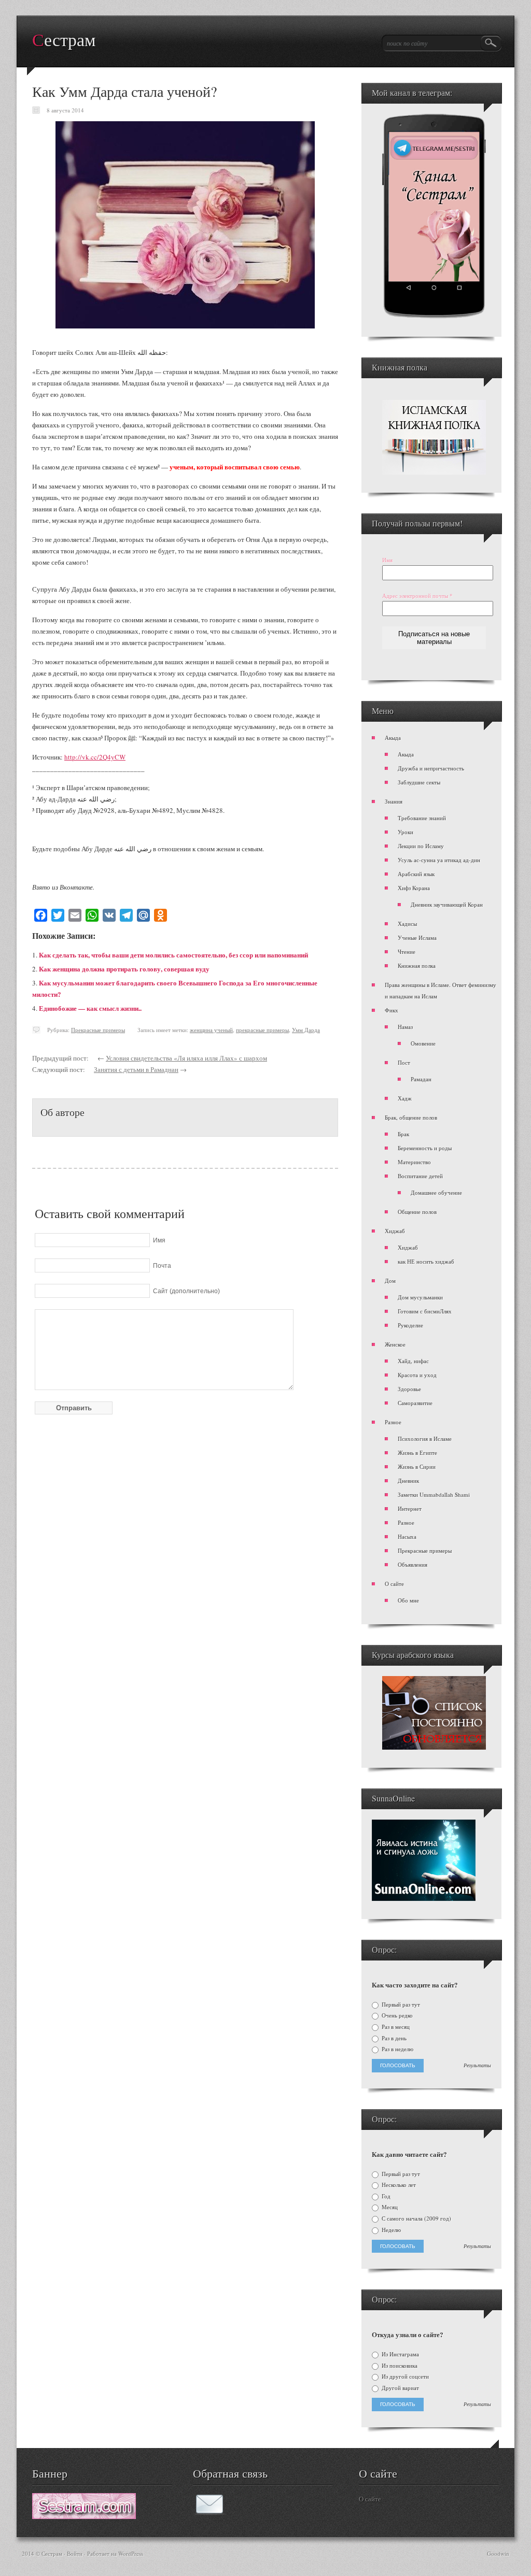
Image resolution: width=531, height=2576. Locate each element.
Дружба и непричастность (431, 768)
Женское (395, 1344)
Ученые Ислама (417, 938)
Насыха (407, 1536)
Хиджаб (395, 1231)
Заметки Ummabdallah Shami (434, 1494)
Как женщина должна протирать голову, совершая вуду (124, 969)
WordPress (131, 2553)
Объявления (413, 1564)
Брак (403, 1134)
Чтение (407, 951)
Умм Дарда (306, 1030)
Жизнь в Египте (417, 1452)
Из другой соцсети (404, 2377)
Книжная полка (417, 965)
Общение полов (417, 1212)
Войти (75, 2553)
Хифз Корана (414, 888)
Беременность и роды (425, 1148)
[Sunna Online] (424, 1899)
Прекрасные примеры (98, 1030)
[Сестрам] (84, 2516)
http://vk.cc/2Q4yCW (95, 757)
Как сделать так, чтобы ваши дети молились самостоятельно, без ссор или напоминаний (173, 955)
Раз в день (393, 2038)
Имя (387, 560)
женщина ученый (211, 1030)
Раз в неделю (397, 2049)
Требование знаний (422, 818)
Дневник (408, 1480)
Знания (394, 801)
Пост (404, 1062)
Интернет (410, 1508)
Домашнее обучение (436, 1192)
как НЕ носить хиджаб (426, 1261)
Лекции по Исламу (421, 846)
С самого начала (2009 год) (416, 2219)
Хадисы (407, 924)
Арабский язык (416, 874)
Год (385, 2196)
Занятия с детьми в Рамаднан (136, 1069)
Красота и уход (417, 1375)
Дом (390, 1280)
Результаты (477, 2066)
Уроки (406, 832)
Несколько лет (398, 2185)
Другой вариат (400, 2388)
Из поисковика (399, 2366)
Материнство (414, 1162)
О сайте (394, 1584)
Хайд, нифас (413, 1361)
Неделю (390, 2230)
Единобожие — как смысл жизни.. (90, 1008)
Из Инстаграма (400, 2354)
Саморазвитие (415, 1403)
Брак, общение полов (411, 1117)
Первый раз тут (400, 2005)
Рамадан (421, 1079)
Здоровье (409, 1389)
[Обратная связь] (209, 2512)
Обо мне (408, 1600)
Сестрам (64, 40)
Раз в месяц (395, 2027)
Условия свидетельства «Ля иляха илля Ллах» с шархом (186, 1058)
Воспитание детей (420, 1176)
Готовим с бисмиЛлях (425, 1311)
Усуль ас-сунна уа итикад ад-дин (439, 860)
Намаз (405, 1027)
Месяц (389, 2207)
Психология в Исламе (425, 1439)
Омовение (423, 1043)
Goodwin (498, 2553)
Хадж (405, 1098)
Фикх (392, 1010)
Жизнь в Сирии (417, 1466)
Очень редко (396, 2015)
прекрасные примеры (262, 1030)
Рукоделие (410, 1325)
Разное (393, 1422)
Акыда (393, 738)
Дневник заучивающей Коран (447, 904)
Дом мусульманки (420, 1297)
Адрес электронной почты (417, 596)
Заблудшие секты (419, 782)
